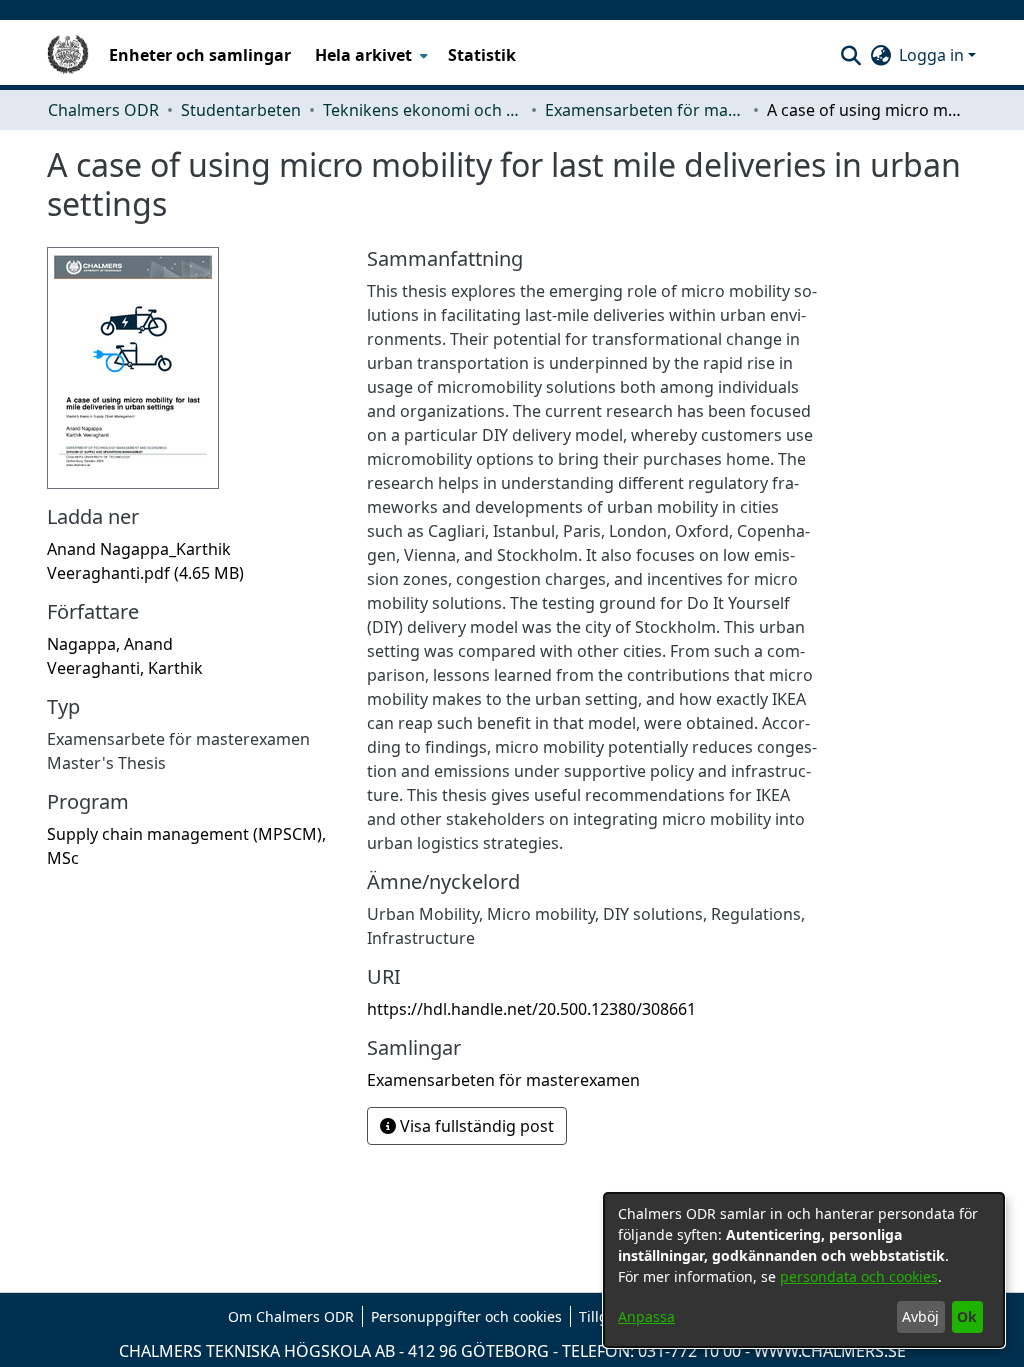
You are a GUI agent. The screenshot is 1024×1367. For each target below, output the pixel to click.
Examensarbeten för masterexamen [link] (645, 110)
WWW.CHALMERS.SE (830, 1351)
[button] (850, 55)
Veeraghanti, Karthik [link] (125, 668)
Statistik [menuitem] (482, 55)
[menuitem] (369, 55)
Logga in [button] (933, 55)
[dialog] (804, 1270)
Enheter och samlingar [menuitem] (200, 55)
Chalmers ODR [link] (103, 110)
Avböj (920, 1316)
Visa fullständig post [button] (475, 1126)
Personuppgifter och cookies (466, 1316)
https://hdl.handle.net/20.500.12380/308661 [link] (531, 1009)
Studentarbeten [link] (241, 110)
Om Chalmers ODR (291, 1316)
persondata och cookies (859, 1276)
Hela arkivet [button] (363, 55)
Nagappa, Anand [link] (110, 644)
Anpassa (646, 1316)
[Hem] (68, 55)
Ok (967, 1316)
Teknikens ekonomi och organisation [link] (423, 110)
